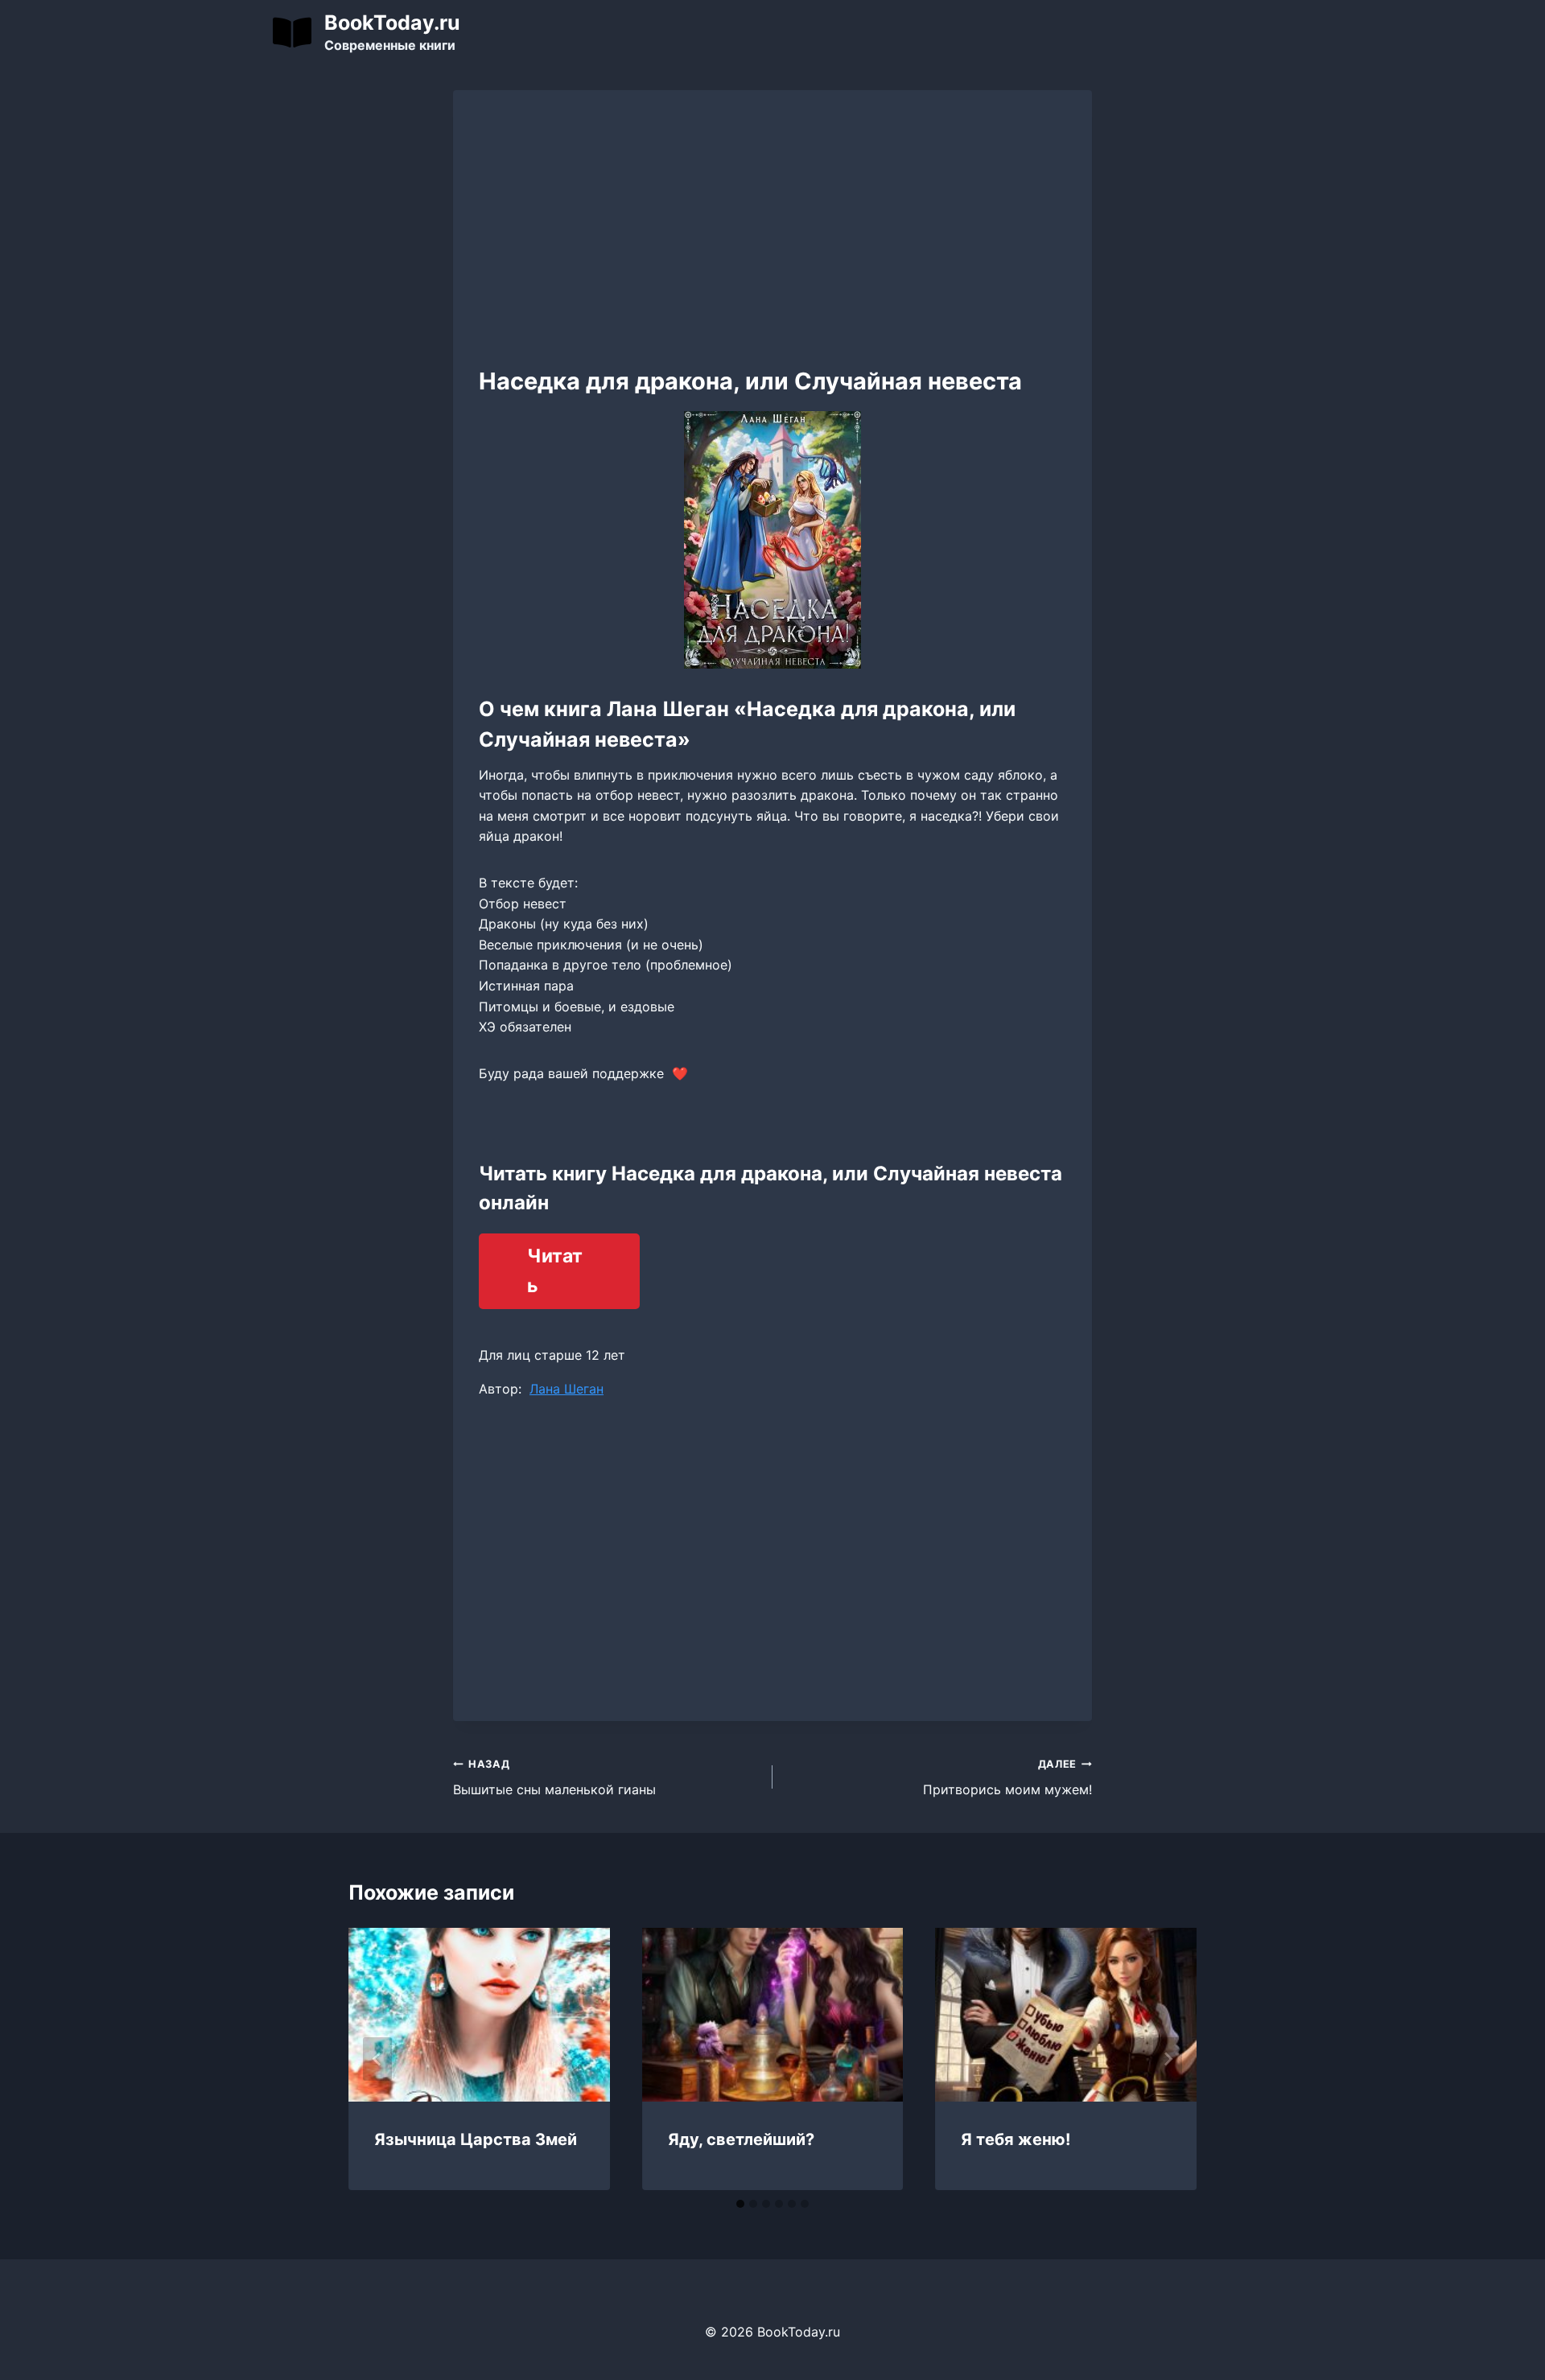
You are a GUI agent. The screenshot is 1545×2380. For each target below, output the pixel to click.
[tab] (740, 2204)
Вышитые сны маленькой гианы (554, 1778)
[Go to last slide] (377, 2059)
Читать (555, 1271)
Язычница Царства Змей (476, 2139)
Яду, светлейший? (741, 2139)
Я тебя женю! (1016, 2139)
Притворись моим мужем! (1007, 1778)
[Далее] (1168, 2059)
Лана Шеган (566, 1389)
